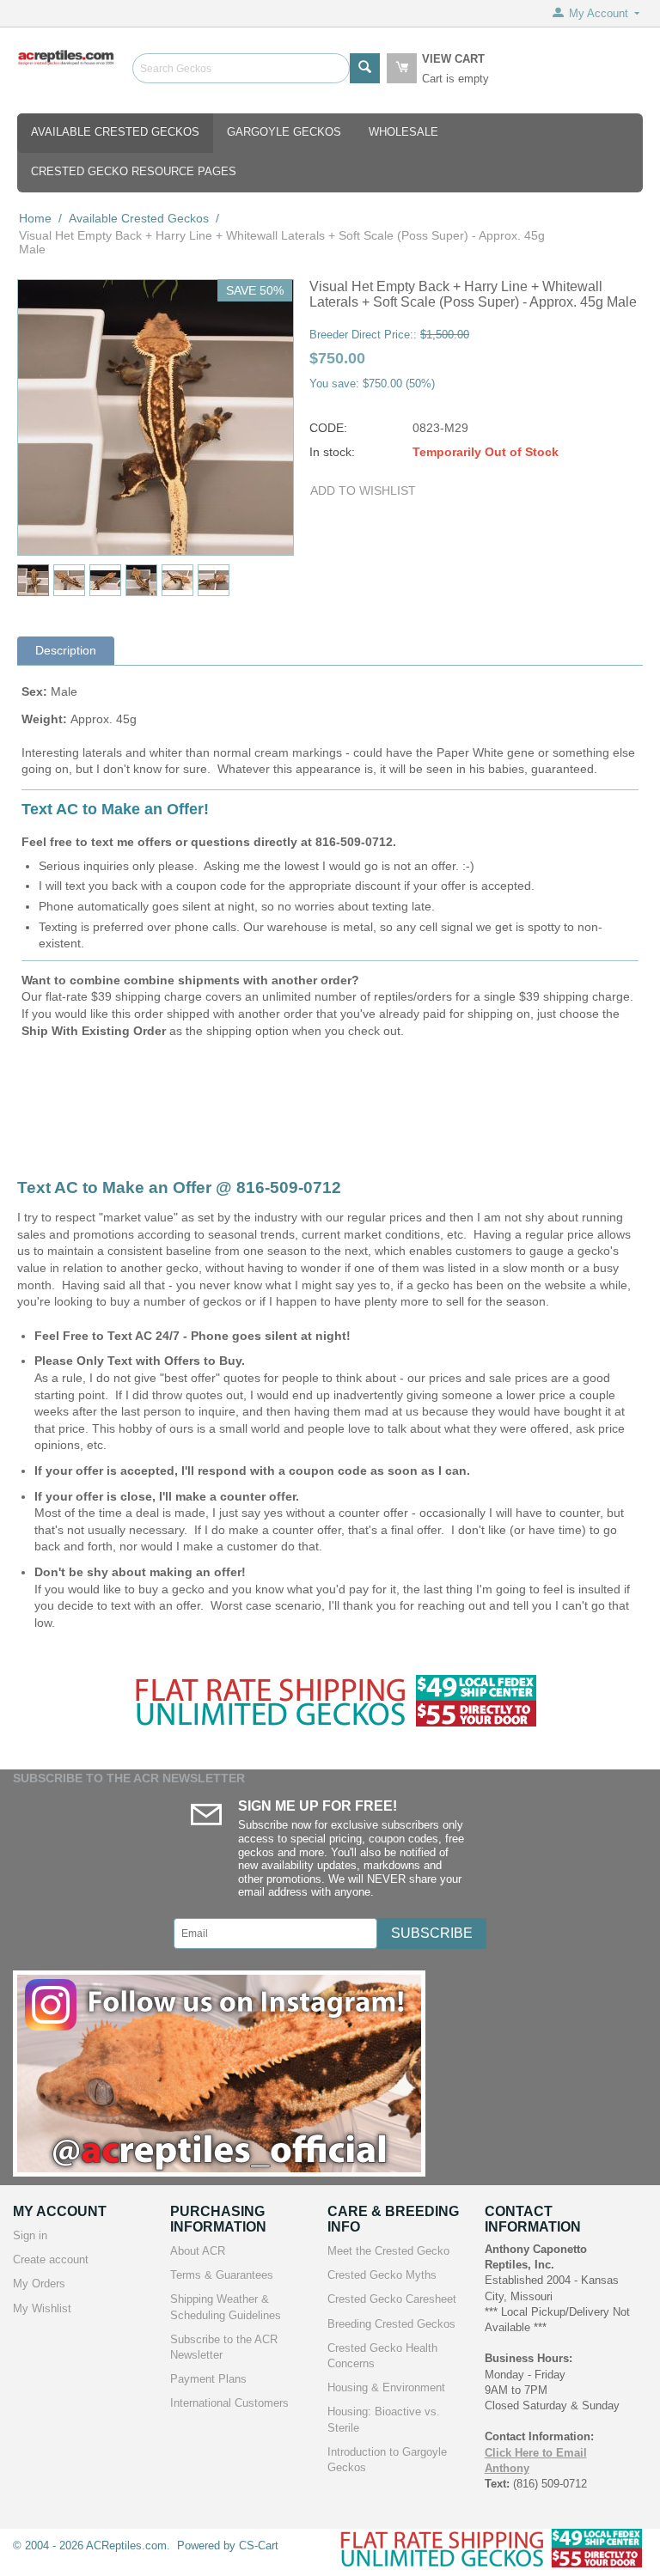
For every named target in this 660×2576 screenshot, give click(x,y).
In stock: (332, 452)
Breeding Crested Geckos (391, 2324)
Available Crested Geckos (115, 132)
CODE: (328, 428)
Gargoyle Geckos (284, 132)
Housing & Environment (386, 2387)
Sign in (30, 2235)
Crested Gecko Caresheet (392, 2299)
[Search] (365, 68)
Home (35, 218)
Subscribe (432, 1933)
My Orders (39, 2284)
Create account (51, 2259)
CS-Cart (259, 2546)
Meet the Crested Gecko (388, 2251)
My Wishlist (42, 2308)
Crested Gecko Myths (382, 2275)
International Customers (229, 2403)
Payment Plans (208, 2379)
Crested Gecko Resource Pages (134, 171)
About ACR (198, 2251)
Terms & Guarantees (222, 2275)
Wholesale (403, 132)
